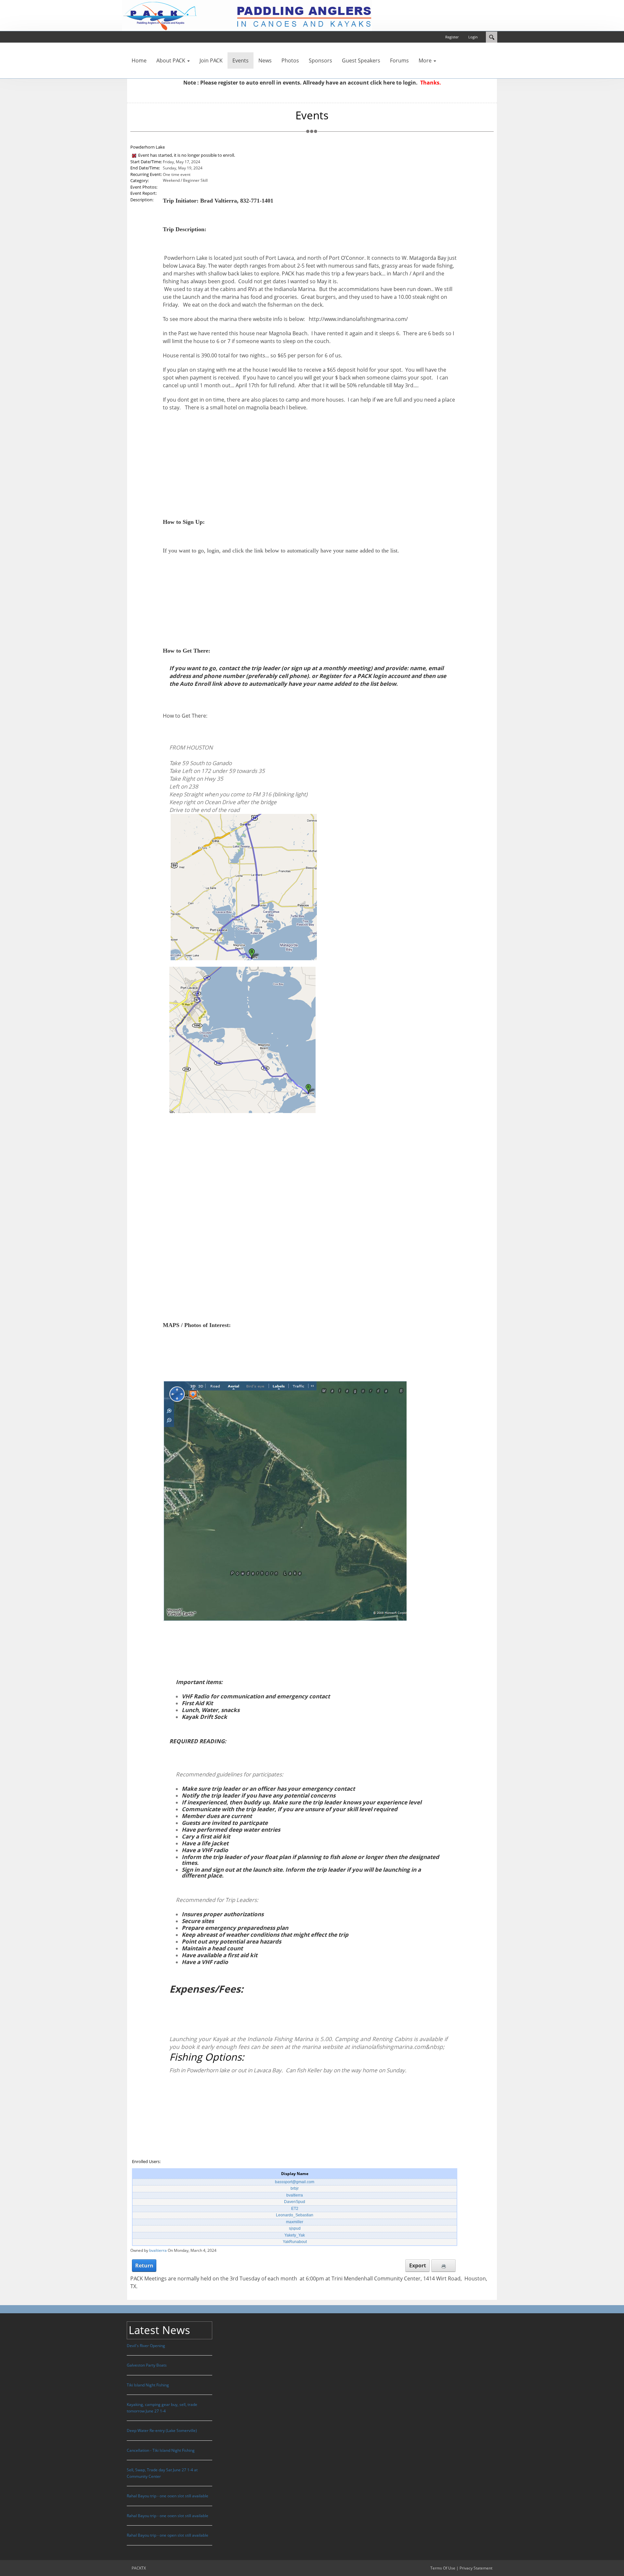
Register (452, 37)
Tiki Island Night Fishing (148, 2385)
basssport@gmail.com (295, 2182)
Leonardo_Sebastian (295, 2215)
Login (473, 37)
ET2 (295, 2209)
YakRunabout (295, 2242)
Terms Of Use (443, 2568)
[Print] (443, 2265)
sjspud (295, 2228)
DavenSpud (295, 2202)
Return (144, 2265)
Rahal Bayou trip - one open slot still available (168, 2535)
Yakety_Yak (295, 2235)
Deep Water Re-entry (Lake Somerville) (162, 2430)
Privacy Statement (476, 2568)
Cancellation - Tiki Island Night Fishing (161, 2450)
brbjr (295, 2188)
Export (418, 2265)
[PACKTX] (247, 15)
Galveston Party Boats (147, 2365)
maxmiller (295, 2222)
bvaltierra (295, 2195)
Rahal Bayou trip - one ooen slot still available (168, 2496)
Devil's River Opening (146, 2346)
